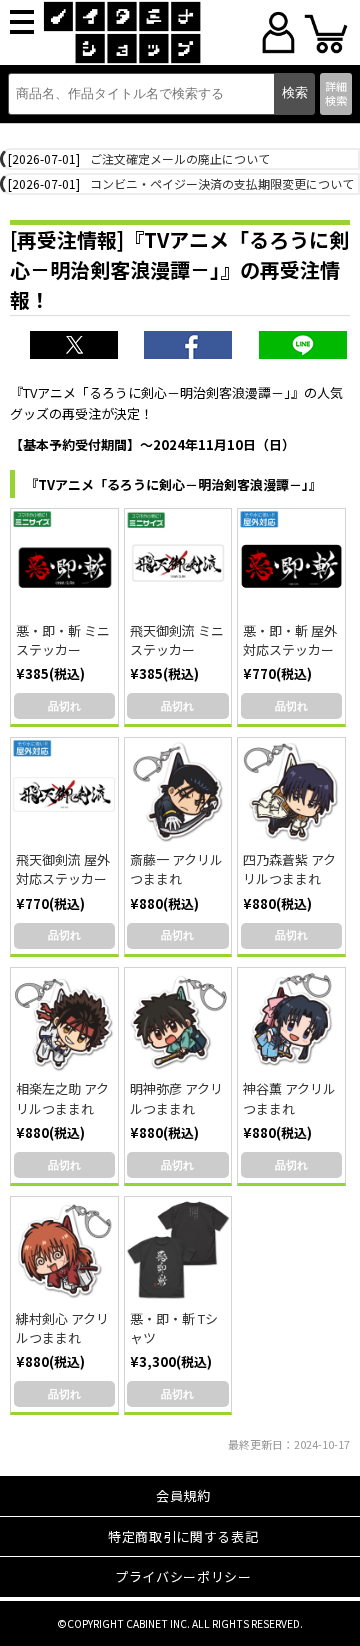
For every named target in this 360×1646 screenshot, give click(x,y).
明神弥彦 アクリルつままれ (176, 1098)
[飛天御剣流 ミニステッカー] (178, 562)
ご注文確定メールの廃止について (180, 158)
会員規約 (183, 1495)
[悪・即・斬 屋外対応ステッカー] (291, 562)
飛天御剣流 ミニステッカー (177, 640)
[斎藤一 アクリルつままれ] (178, 791)
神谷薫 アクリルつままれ (289, 1098)
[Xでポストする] (75, 347)
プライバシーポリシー (183, 1576)
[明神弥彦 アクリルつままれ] (178, 1021)
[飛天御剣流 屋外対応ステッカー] (64, 791)
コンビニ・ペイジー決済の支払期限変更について (222, 183)
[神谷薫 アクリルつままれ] (291, 1021)
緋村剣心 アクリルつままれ (62, 1328)
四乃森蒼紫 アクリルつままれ (289, 869)
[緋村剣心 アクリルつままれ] (64, 1250)
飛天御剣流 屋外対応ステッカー (63, 869)
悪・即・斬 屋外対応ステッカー (290, 640)
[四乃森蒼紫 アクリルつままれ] (291, 791)
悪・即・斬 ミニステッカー (63, 640)
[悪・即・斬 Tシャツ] (178, 1250)
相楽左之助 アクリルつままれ (62, 1098)
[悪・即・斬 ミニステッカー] (64, 562)
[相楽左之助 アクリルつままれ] (64, 1021)
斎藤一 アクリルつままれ (176, 869)
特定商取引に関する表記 (183, 1536)
